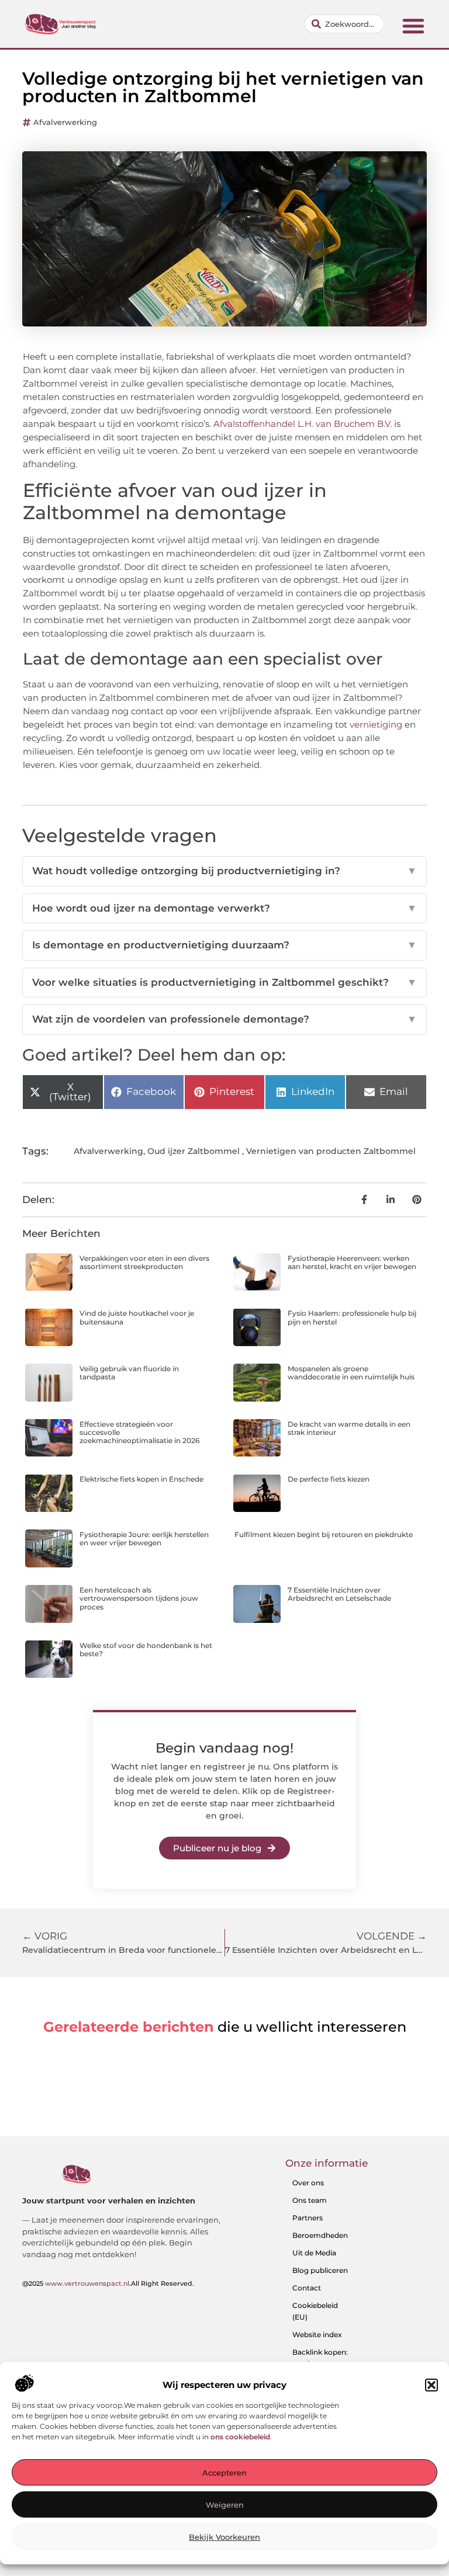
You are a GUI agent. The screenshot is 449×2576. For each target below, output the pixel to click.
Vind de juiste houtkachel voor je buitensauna (137, 1317)
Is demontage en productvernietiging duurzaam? (224, 945)
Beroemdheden (320, 2235)
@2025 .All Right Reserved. (108, 2283)
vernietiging (376, 724)
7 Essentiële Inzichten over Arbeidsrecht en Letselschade (339, 1594)
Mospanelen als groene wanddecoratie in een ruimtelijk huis (351, 1373)
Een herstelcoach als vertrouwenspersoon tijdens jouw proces (139, 1598)
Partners (308, 2218)
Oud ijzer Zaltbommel (194, 1151)
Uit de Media (314, 2253)
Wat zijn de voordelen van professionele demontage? (224, 1019)
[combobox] (344, 24)
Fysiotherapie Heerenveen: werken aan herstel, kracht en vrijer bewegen (352, 1262)
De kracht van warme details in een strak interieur (349, 1428)
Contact (307, 2288)
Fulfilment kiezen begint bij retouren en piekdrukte (324, 1534)
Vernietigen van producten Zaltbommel (331, 1151)
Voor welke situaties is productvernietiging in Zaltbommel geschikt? (224, 982)
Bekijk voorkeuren (224, 2537)
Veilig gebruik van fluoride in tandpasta (129, 1373)
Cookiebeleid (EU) (315, 2311)
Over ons (308, 2183)
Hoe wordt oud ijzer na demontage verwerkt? (224, 908)
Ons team (310, 2200)
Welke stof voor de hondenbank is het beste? (146, 1649)
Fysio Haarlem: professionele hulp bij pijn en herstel (352, 1317)
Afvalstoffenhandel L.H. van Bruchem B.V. (303, 424)
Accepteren (224, 2473)
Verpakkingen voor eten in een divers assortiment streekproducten (144, 1262)
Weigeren (225, 2505)
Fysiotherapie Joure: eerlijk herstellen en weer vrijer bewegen (144, 1539)
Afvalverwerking (65, 122)
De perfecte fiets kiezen (329, 1479)
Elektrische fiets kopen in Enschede (141, 1479)
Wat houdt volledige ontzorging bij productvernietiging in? (224, 871)
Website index (317, 2335)
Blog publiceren (320, 2270)
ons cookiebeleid (240, 2437)
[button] (431, 2385)
